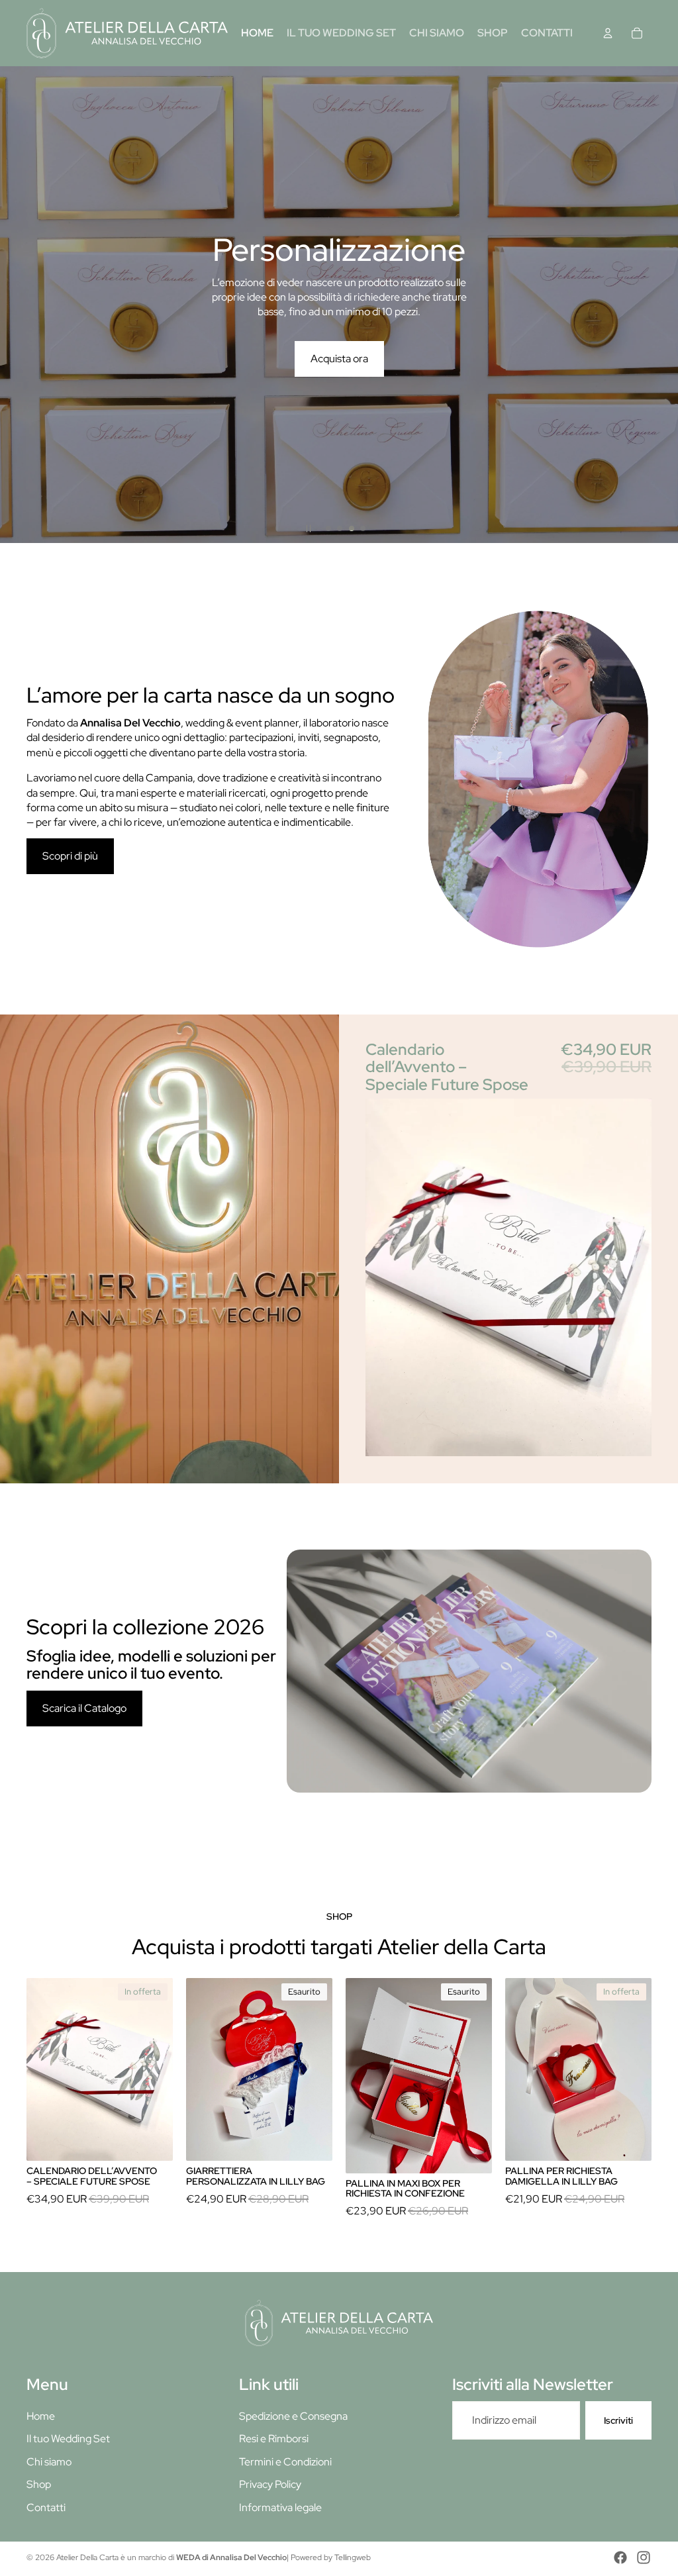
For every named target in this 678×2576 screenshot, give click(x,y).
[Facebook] (620, 2557)
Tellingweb (353, 2557)
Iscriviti (618, 2420)
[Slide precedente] (15, 305)
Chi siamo (49, 2462)
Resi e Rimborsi (274, 2439)
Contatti (46, 2507)
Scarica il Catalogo (84, 1708)
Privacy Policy (270, 2484)
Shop (39, 2484)
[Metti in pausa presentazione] (309, 528)
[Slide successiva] (663, 305)
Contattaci (339, 383)
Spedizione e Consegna (293, 2416)
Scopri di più (70, 856)
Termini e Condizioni (285, 2462)
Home (41, 2416)
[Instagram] (644, 2557)
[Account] (608, 33)
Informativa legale (280, 2507)
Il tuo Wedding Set (68, 2439)
